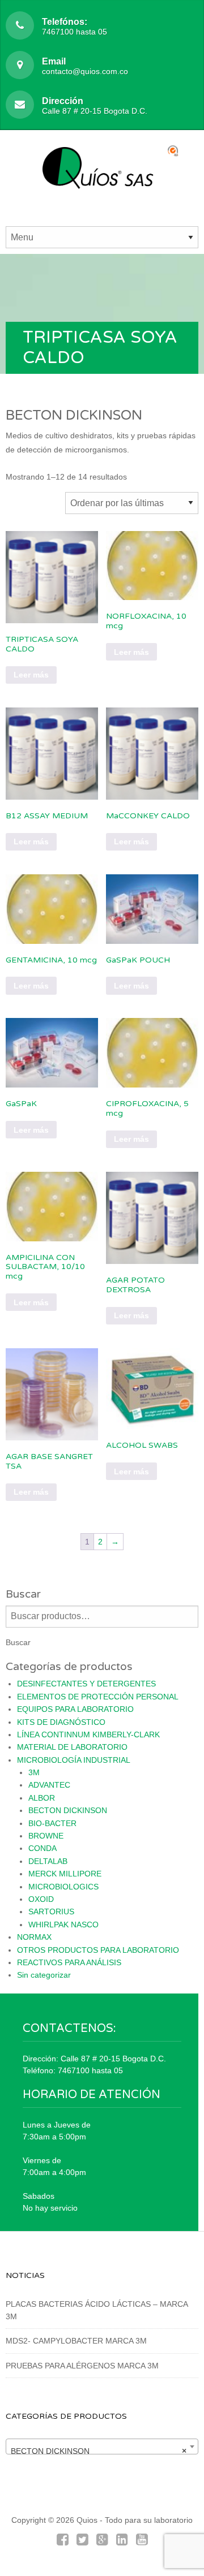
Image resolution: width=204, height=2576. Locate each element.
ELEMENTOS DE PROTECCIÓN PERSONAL (98, 1697)
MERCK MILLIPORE (65, 1874)
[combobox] (102, 2446)
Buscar (18, 1642)
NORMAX (34, 1937)
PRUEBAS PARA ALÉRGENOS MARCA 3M (82, 2366)
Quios (87, 2520)
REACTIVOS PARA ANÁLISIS (69, 1962)
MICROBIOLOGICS (63, 1887)
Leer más (31, 675)
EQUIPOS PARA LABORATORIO (75, 1709)
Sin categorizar (44, 1975)
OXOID (41, 1899)
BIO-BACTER (52, 1823)
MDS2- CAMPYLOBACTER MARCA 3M (76, 2341)
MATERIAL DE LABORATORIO (72, 1747)
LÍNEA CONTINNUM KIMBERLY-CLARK (88, 1734)
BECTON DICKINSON (68, 1810)
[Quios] (102, 174)
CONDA (42, 1848)
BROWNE (46, 1836)
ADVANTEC (49, 1785)
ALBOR (42, 1798)
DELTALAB (48, 1861)
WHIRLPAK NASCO (63, 1925)
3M (34, 1772)
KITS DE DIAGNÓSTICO (61, 1722)
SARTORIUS (51, 1911)
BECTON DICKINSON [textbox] (99, 2451)
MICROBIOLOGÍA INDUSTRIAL (74, 1760)
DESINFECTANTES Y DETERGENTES (86, 1684)
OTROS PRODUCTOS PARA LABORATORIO (98, 1950)
